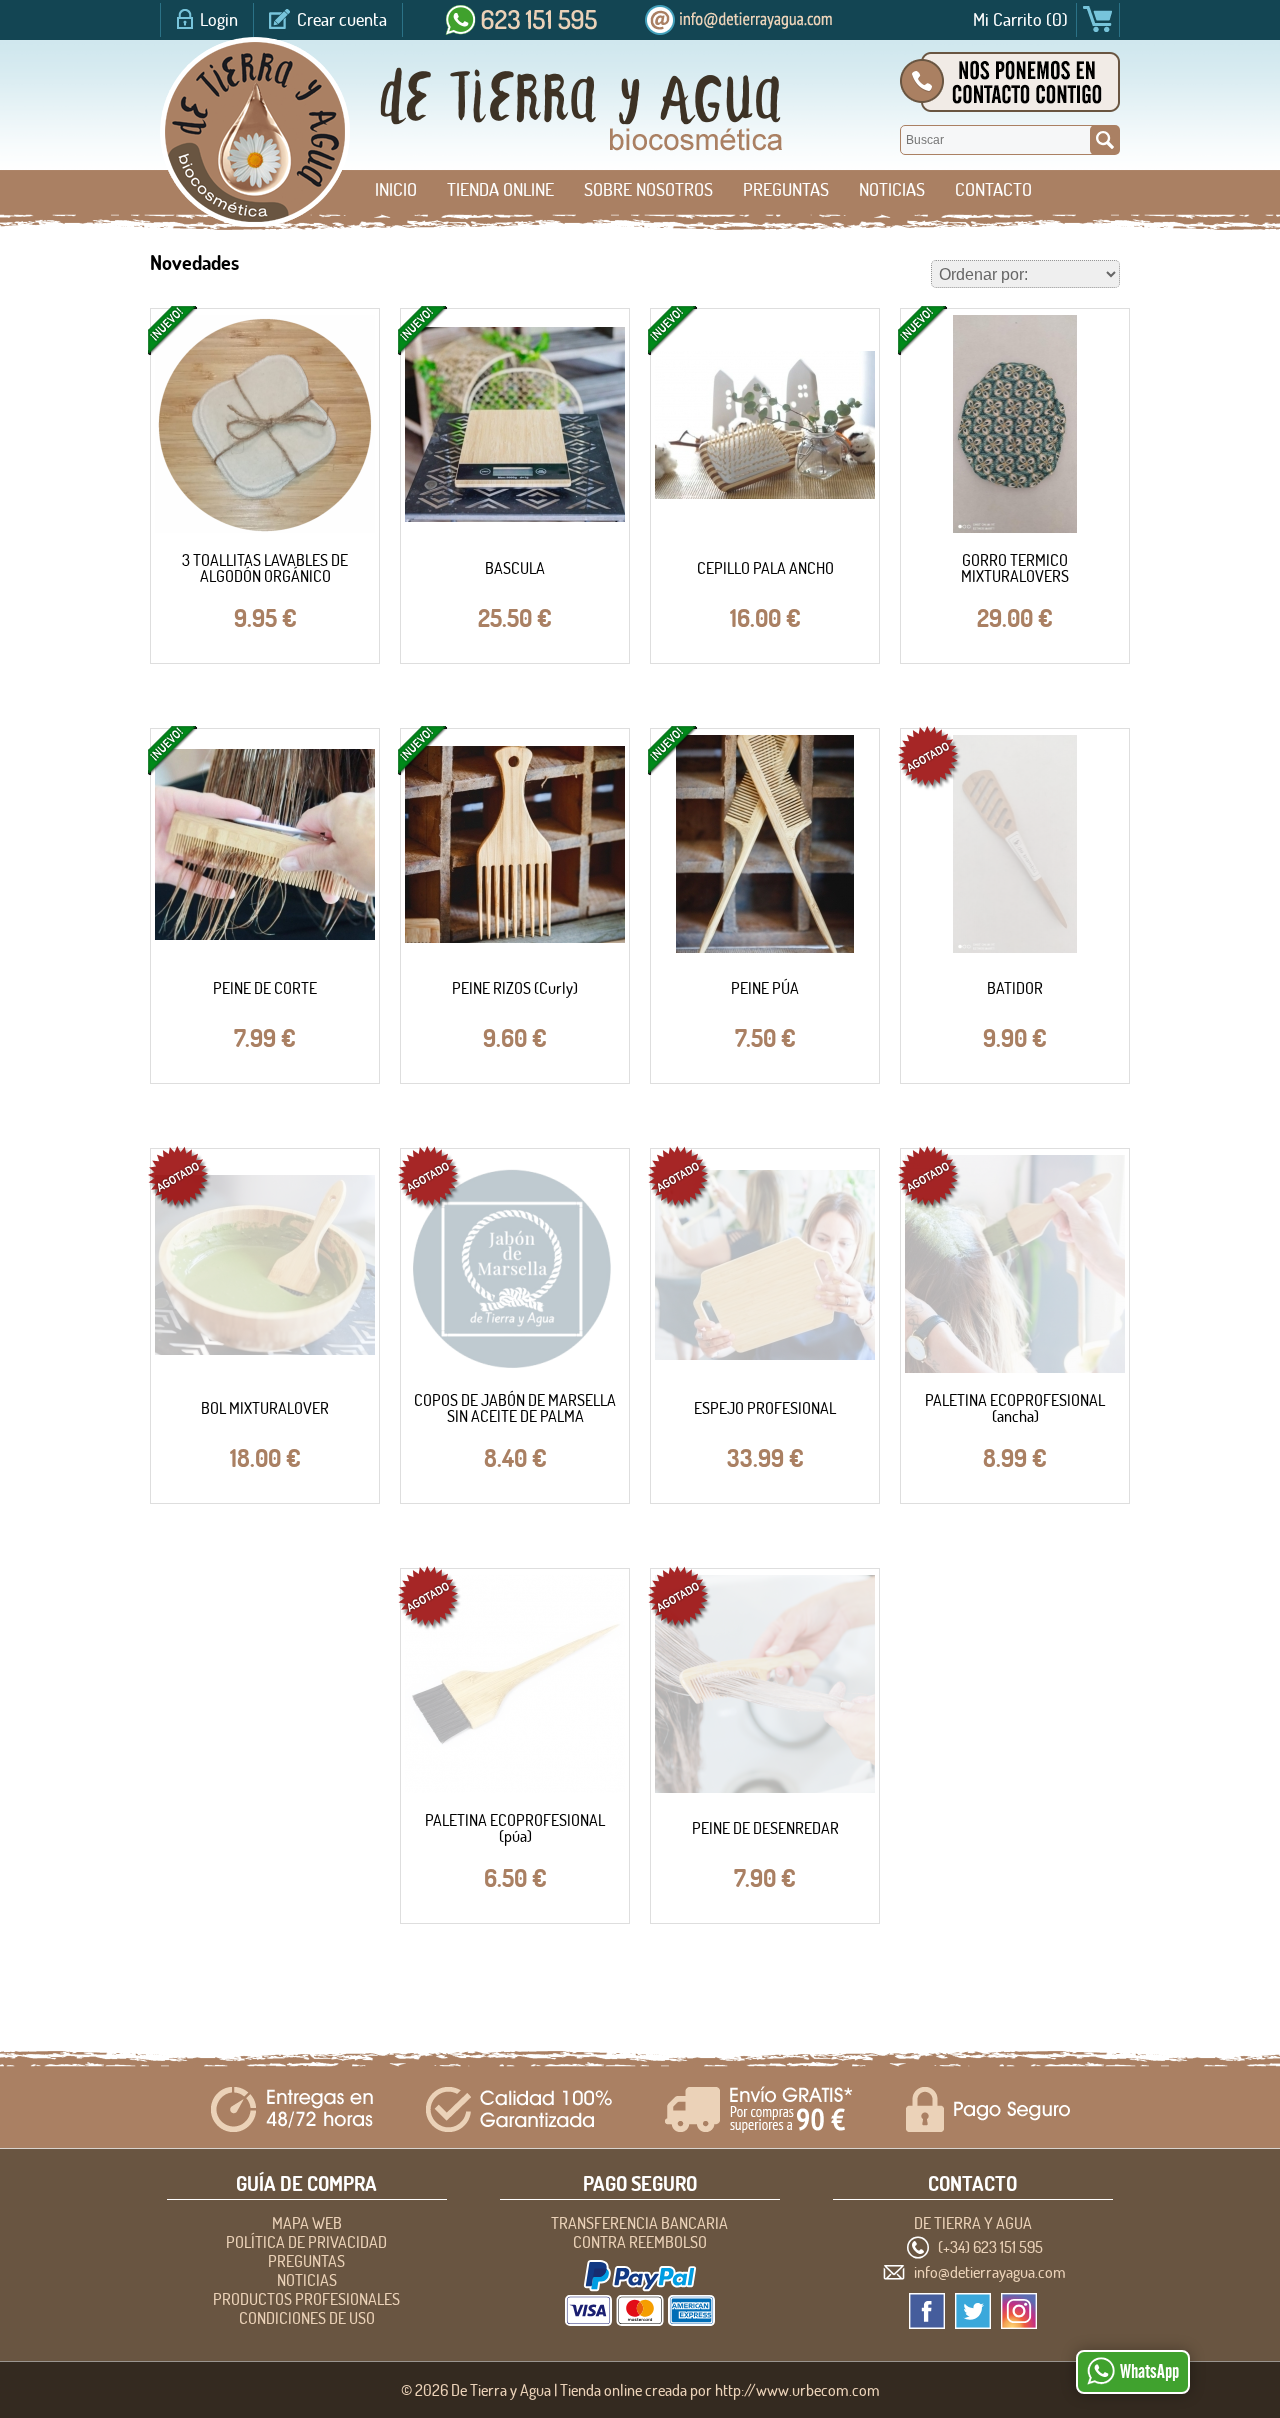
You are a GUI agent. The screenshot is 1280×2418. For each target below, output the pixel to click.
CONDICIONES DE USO (307, 2318)
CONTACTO (993, 189)
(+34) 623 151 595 (990, 2247)
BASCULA (515, 568)
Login (219, 19)
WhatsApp (1149, 2372)
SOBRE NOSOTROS (648, 189)
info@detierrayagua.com (990, 2272)
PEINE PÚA (765, 988)
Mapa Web (307, 2223)
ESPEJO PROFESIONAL (765, 1408)
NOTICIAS (892, 189)
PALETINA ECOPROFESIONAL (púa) (515, 1828)
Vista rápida (266, 425)
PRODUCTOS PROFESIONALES (306, 2299)
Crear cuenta (342, 19)
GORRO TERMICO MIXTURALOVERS (1015, 568)
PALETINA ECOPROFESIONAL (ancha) (1015, 1408)
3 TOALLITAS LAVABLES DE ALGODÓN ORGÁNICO (265, 568)
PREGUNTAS (786, 189)
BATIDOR (1015, 988)
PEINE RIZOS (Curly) (515, 988)
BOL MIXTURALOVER (265, 1408)
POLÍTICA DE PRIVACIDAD (306, 2242)
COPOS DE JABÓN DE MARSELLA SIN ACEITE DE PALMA (515, 1408)
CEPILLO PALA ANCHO (765, 568)
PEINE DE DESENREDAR (765, 1828)
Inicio (396, 189)
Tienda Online (500, 189)
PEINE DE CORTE (265, 988)
